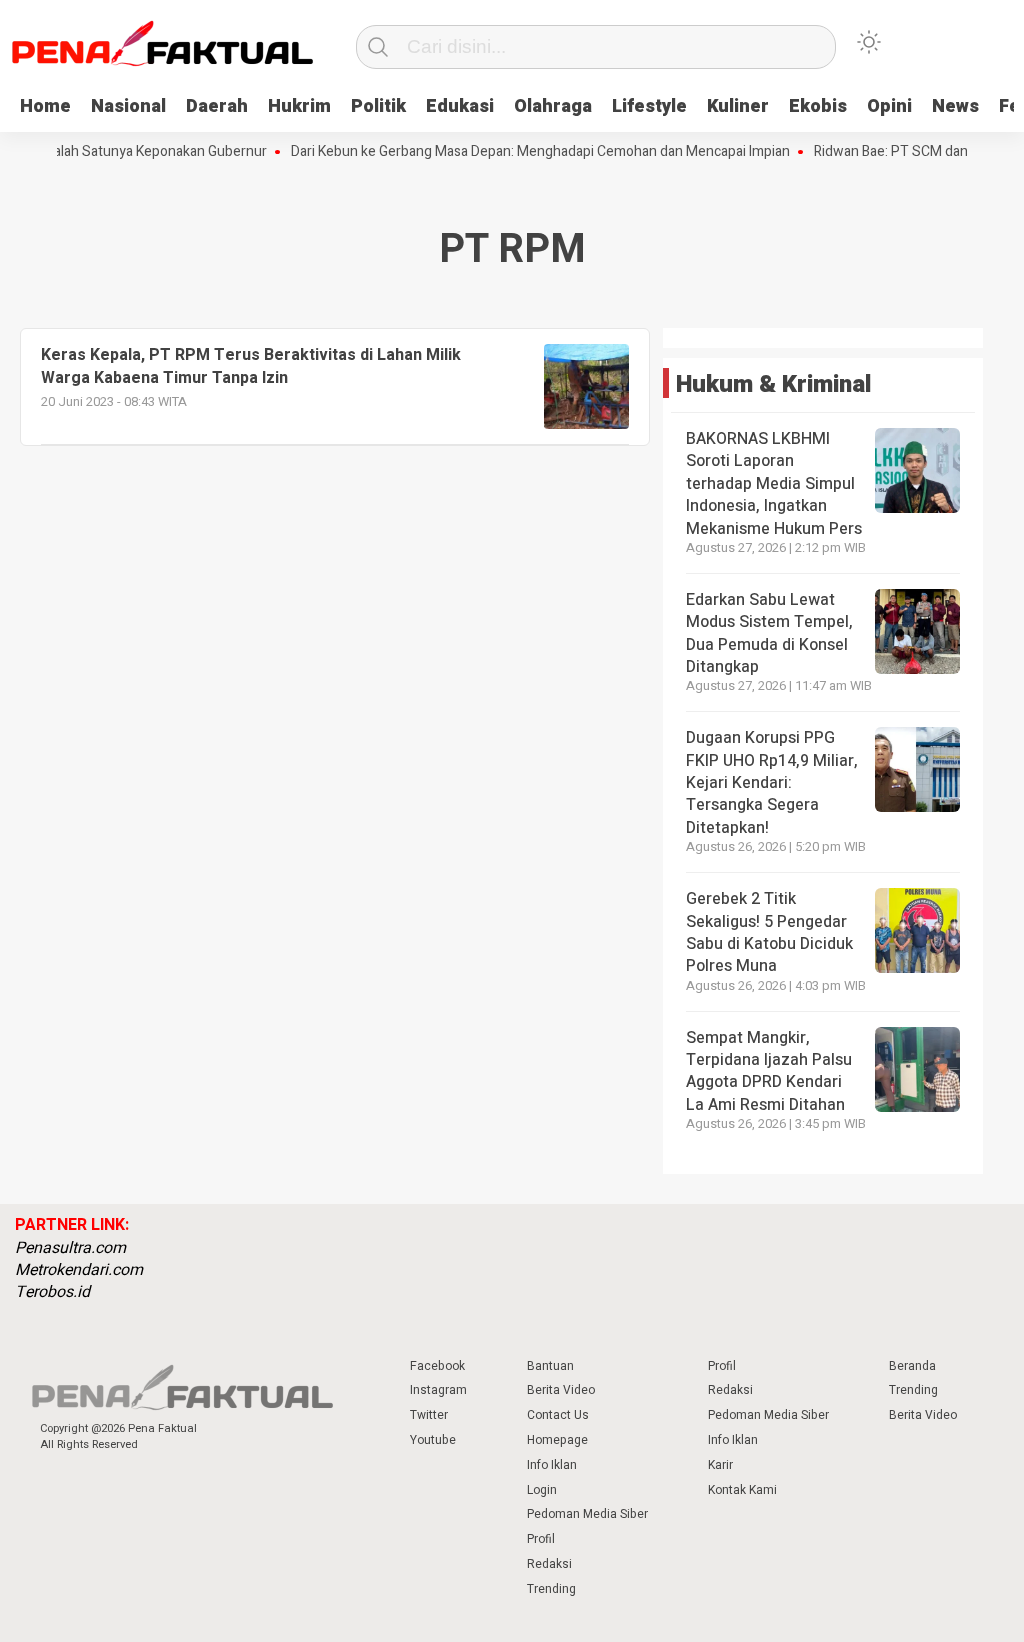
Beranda (912, 1366)
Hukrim (299, 106)
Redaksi (549, 1564)
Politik (378, 106)
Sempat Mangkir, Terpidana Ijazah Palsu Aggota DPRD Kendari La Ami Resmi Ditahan (769, 1071)
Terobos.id (52, 1292)
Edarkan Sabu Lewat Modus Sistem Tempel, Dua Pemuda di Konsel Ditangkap (769, 633)
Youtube (433, 1440)
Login (542, 1490)
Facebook (437, 1366)
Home (45, 106)
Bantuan (550, 1366)
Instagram (438, 1390)
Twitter (429, 1415)
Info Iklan (552, 1465)
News (955, 106)
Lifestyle (649, 106)
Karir (720, 1465)
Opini (889, 106)
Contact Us (558, 1415)
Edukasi (460, 106)
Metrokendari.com (79, 1270)
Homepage (557, 1440)
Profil (541, 1539)
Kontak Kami (742, 1490)
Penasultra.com (70, 1248)
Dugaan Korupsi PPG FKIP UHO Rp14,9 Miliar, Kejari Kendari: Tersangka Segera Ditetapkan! (772, 783)
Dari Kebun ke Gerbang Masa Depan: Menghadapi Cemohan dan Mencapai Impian (520, 152)
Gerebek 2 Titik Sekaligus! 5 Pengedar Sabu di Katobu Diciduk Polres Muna (769, 932)
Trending (551, 1589)
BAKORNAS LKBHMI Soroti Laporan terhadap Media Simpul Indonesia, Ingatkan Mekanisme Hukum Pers (774, 484)
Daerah (217, 106)
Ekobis (818, 106)
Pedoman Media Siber (587, 1514)
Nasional (128, 106)
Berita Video (561, 1390)
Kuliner (738, 106)
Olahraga (553, 106)
